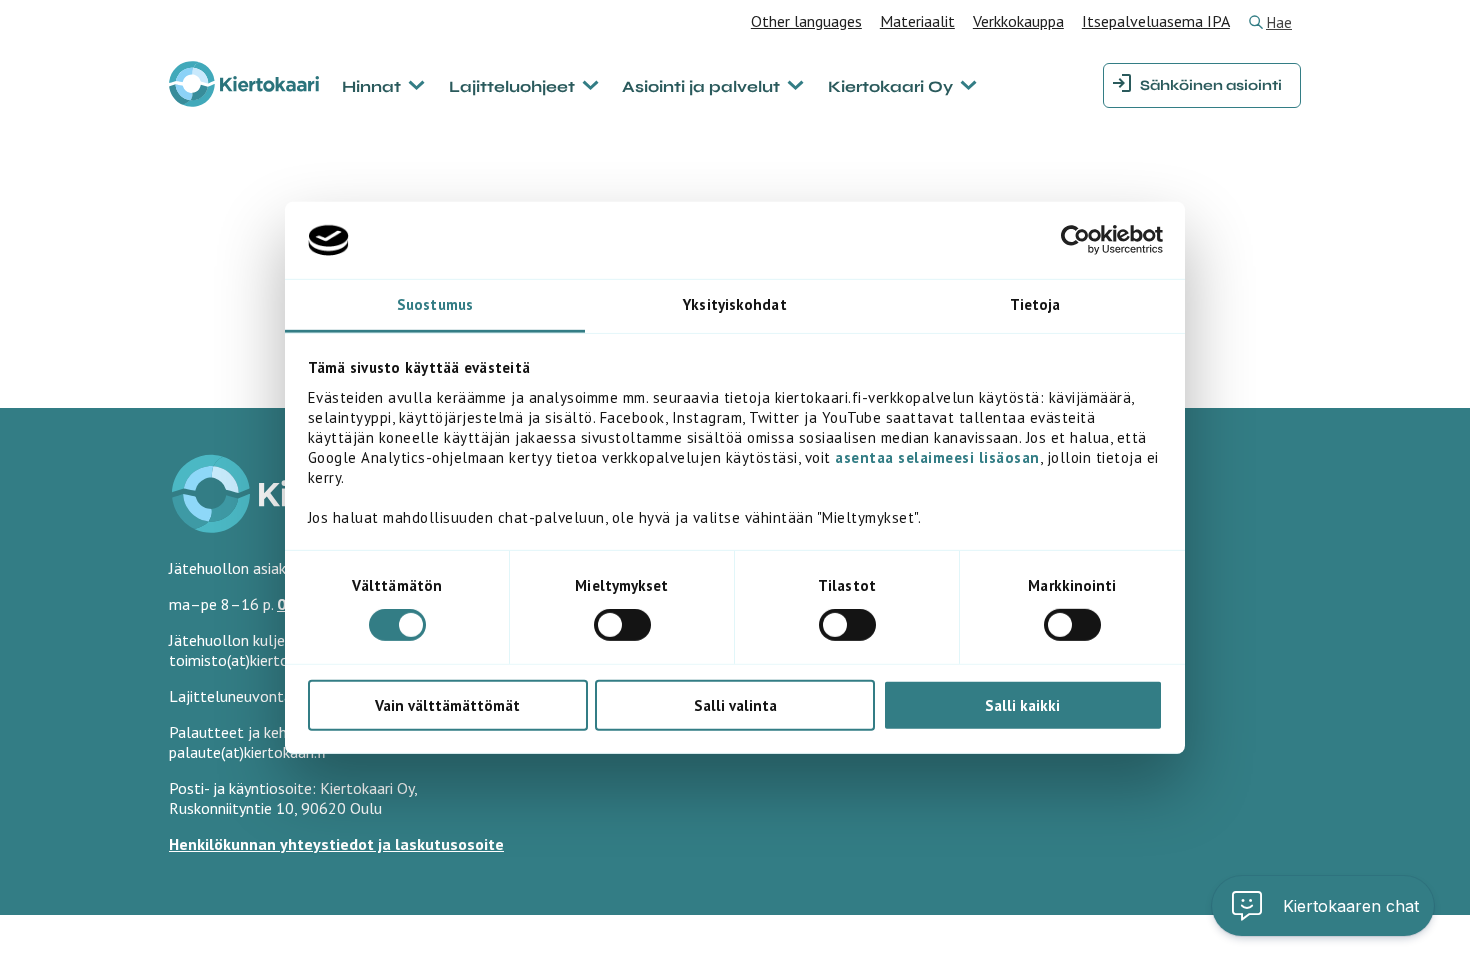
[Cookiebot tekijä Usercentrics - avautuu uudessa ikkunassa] (1075, 240)
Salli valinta (735, 704)
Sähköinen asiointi (1211, 85)
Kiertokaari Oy (890, 86)
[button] (1323, 906)
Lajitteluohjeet (512, 86)
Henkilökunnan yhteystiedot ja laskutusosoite (336, 844)
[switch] (622, 625)
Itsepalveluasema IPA (1156, 21)
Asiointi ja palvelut (701, 86)
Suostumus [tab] (435, 304)
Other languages (806, 21)
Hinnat (371, 86)
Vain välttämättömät (447, 704)
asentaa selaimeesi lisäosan (937, 457)
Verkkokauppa (1018, 21)
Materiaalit (917, 21)
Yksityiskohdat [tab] (734, 304)
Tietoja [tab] (1035, 304)
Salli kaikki (1022, 704)
